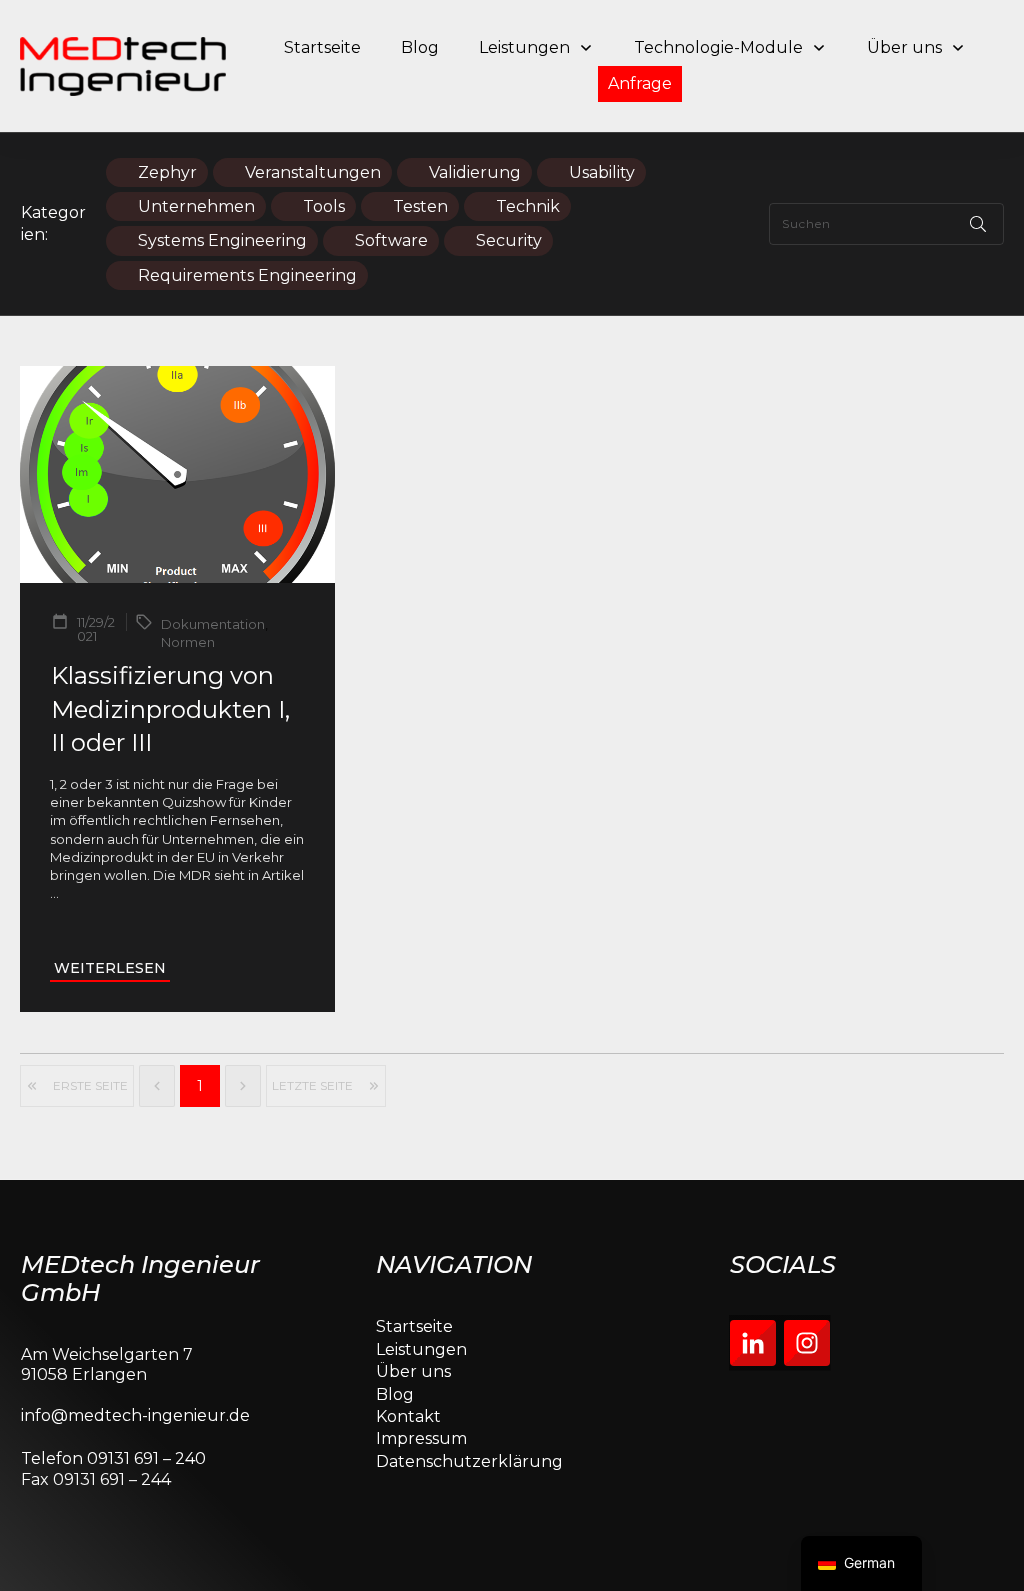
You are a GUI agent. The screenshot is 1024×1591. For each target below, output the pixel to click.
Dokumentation (213, 624)
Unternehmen (196, 206)
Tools (324, 206)
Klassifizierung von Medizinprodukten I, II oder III (170, 709)
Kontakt (408, 1416)
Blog (395, 1394)
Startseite (414, 1326)
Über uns (413, 1371)
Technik (528, 206)
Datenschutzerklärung (469, 1461)
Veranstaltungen (313, 172)
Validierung (475, 172)
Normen (188, 642)
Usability (602, 172)
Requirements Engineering (247, 275)
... (54, 893)
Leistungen (421, 1349)
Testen (420, 206)
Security (509, 240)
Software (391, 240)
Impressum (421, 1438)
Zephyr (167, 172)
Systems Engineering (222, 240)
